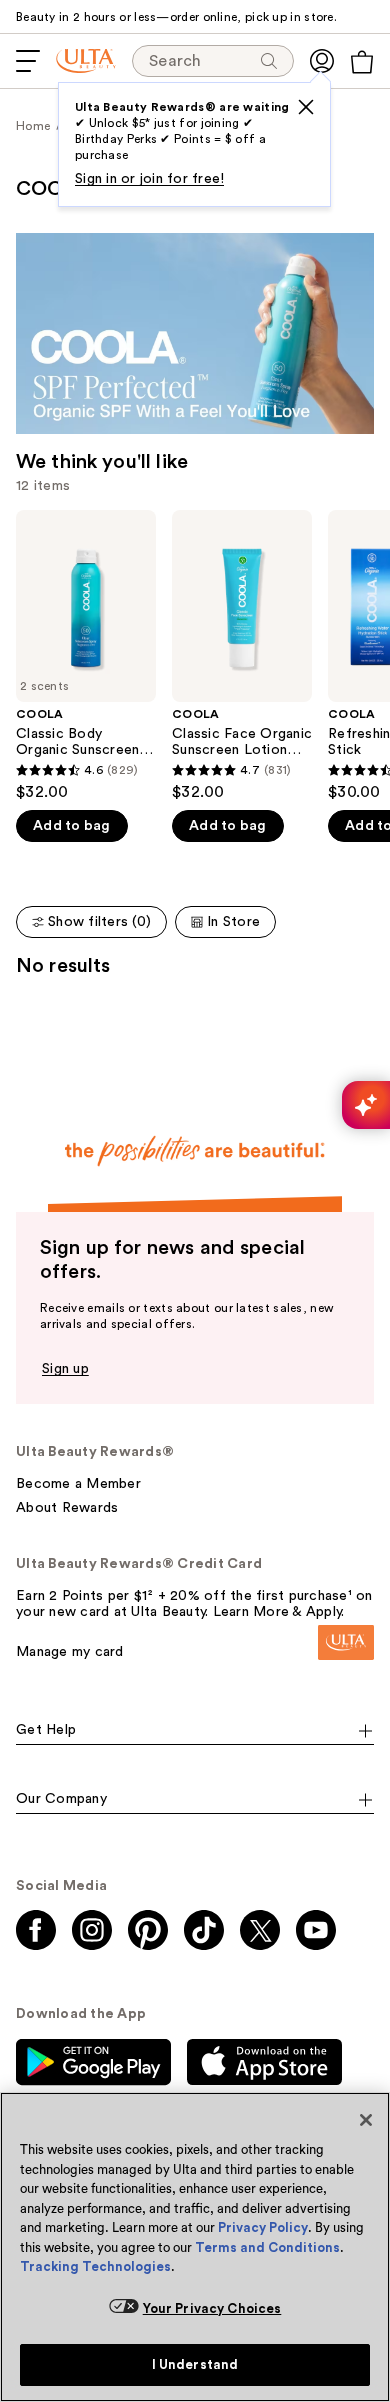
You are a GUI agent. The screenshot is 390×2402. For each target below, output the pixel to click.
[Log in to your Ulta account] (322, 61)
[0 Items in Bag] (362, 62)
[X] (306, 107)
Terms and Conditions (267, 2247)
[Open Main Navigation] (28, 61)
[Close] (366, 2120)
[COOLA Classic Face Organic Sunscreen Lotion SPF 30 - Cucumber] (242, 656)
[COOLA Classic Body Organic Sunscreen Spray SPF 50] (86, 656)
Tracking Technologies (95, 2266)
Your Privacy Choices (212, 2308)
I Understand (195, 2364)
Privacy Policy (263, 2227)
